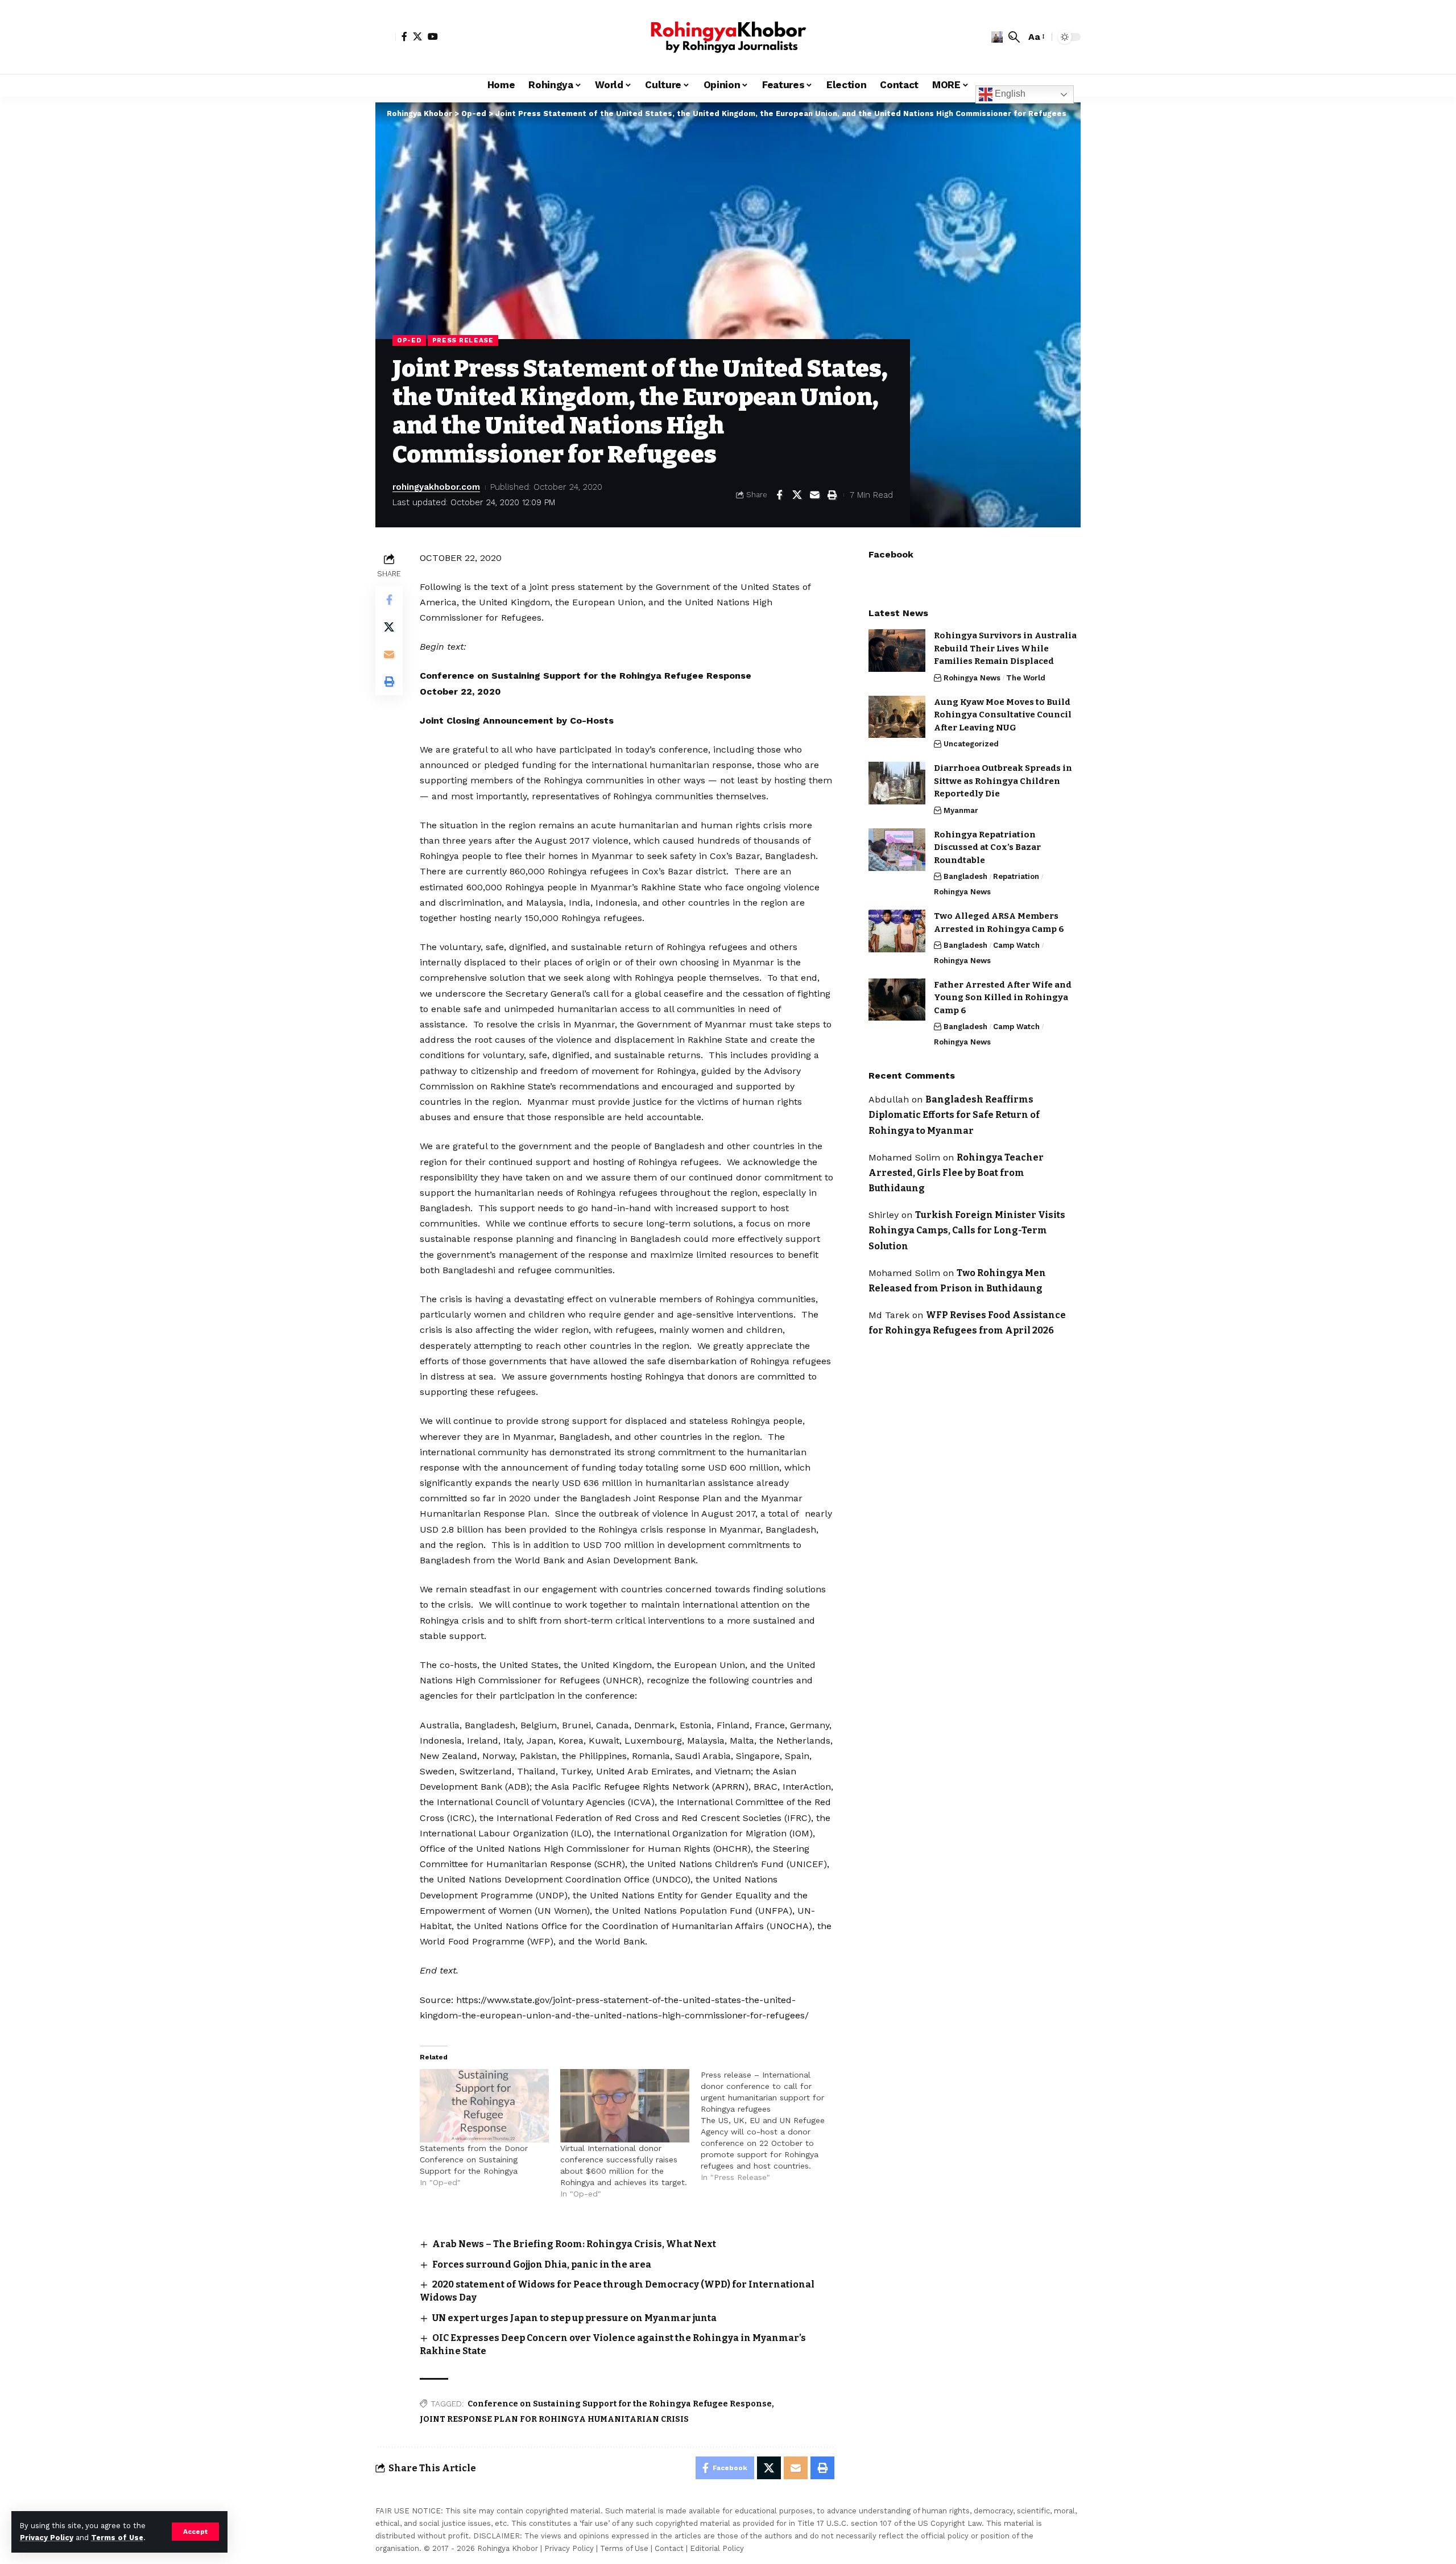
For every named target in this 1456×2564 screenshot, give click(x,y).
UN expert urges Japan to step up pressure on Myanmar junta (574, 2318)
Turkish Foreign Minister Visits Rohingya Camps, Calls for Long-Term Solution (967, 1230)
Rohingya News (972, 677)
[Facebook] (404, 36)
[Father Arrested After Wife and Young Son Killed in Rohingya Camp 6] (897, 999)
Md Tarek (889, 1315)
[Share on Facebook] (779, 495)
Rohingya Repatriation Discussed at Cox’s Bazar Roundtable (987, 847)
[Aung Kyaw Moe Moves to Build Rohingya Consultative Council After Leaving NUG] (897, 717)
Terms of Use (117, 2538)
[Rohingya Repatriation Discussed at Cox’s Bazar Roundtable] (897, 850)
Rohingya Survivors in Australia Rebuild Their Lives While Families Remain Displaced (1005, 648)
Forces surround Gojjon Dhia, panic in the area (542, 2264)
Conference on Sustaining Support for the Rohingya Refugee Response (620, 2404)
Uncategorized (971, 744)
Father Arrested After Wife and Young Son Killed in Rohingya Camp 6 (1003, 997)
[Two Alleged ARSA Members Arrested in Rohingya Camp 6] (897, 931)
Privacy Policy (47, 2538)
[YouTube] (433, 36)
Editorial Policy (717, 2548)
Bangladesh (965, 876)
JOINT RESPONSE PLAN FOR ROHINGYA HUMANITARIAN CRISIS (554, 2419)
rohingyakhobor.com (436, 487)
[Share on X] (797, 495)
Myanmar (961, 810)
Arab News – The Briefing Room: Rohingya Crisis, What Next (574, 2244)
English (1009, 94)
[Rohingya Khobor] (728, 37)
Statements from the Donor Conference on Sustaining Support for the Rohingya (474, 2160)
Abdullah (889, 1099)
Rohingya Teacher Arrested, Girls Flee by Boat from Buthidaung (956, 1172)
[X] (417, 36)
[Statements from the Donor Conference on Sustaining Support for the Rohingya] (484, 2106)
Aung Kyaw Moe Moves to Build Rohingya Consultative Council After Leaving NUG (1003, 714)
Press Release (463, 340)
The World (1026, 677)
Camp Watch (1016, 945)
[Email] (814, 495)
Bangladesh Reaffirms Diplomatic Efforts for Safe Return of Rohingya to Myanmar (954, 1115)
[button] (195, 2532)
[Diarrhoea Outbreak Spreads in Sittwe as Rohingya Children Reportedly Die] (897, 783)
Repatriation (1016, 876)
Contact (669, 2548)
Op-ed (409, 340)
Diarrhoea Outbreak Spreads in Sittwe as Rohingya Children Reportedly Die (1003, 781)
